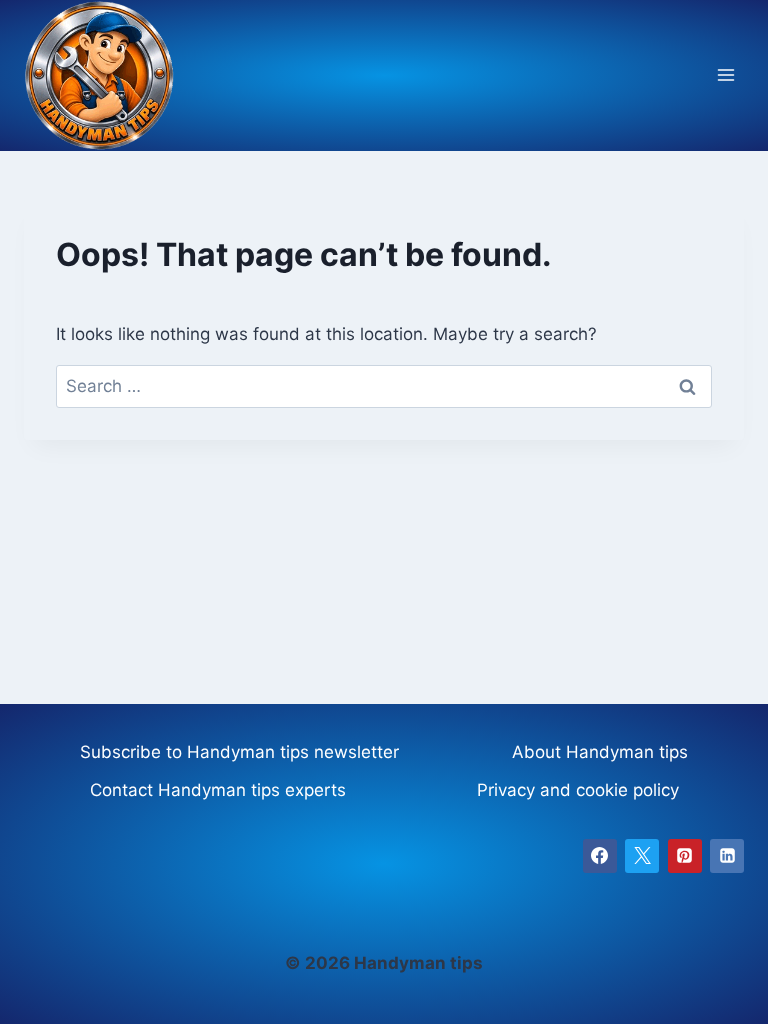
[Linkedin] (727, 856)
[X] (642, 856)
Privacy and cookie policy (578, 790)
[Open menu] (725, 75)
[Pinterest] (685, 856)
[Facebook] (600, 856)
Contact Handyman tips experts (218, 790)
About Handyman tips (600, 752)
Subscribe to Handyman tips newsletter (239, 752)
